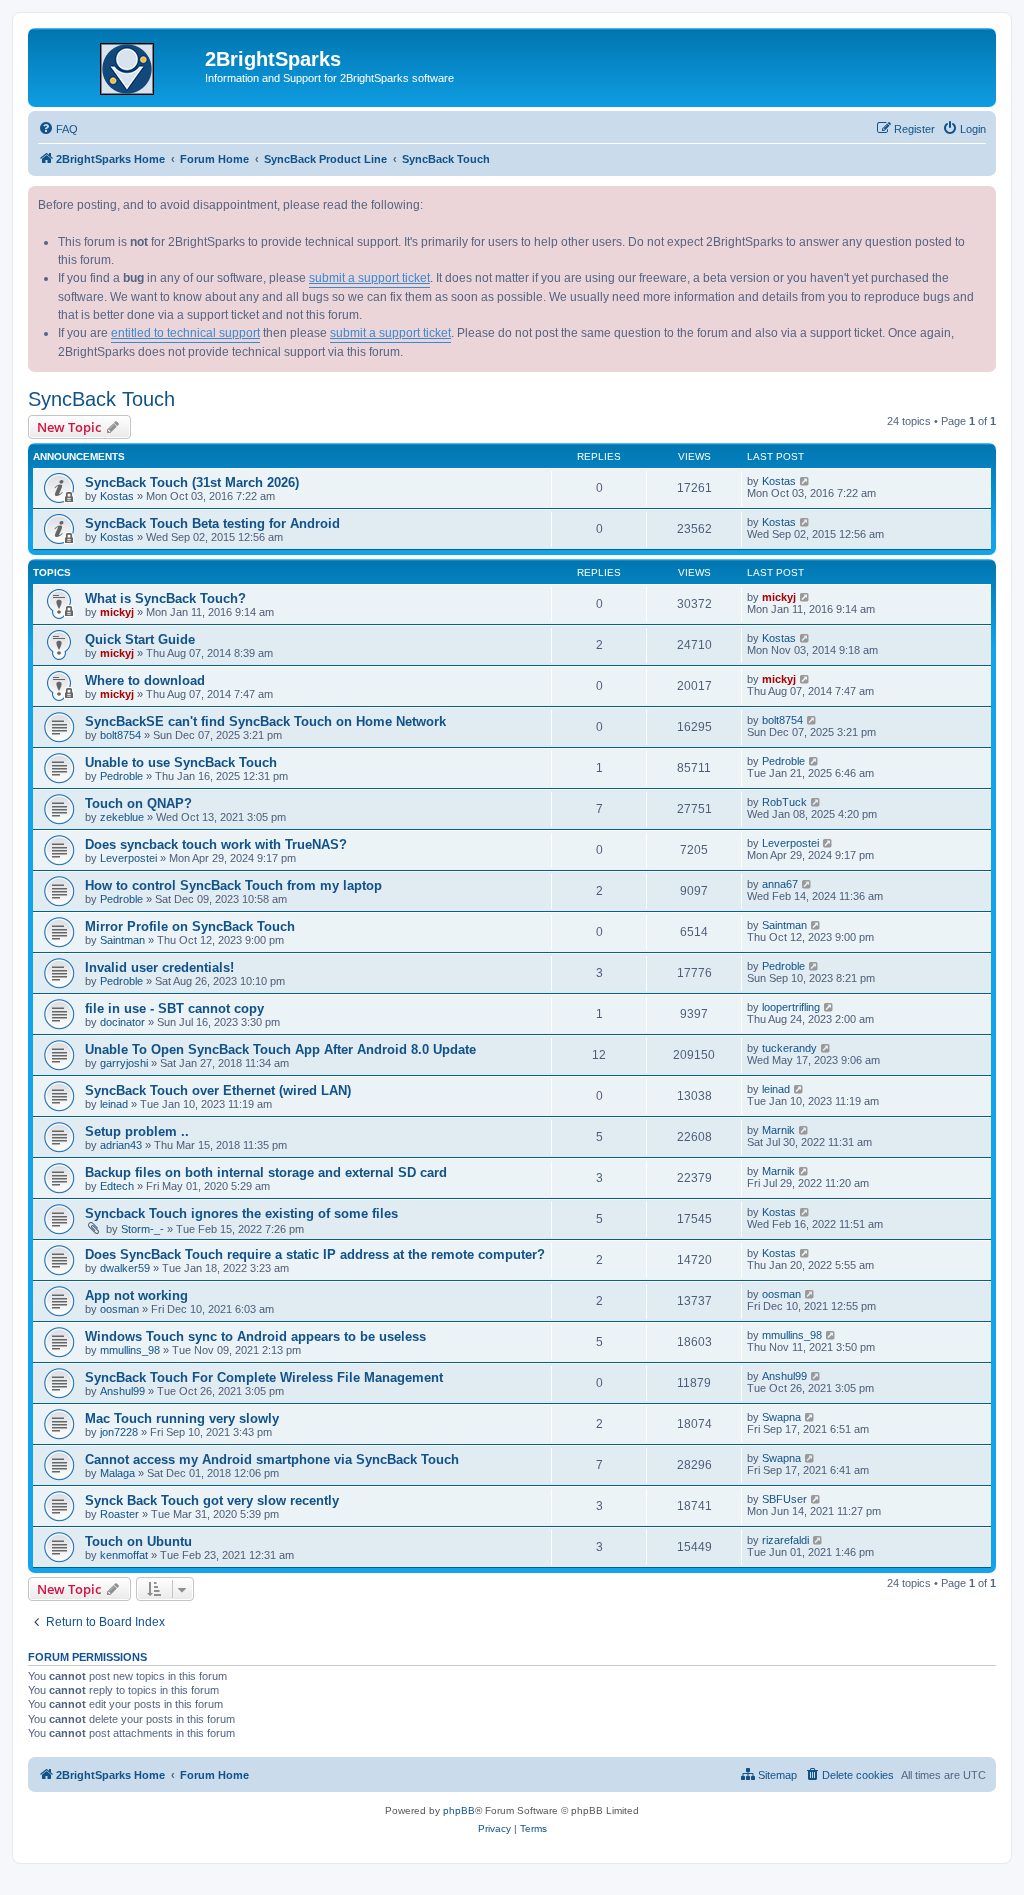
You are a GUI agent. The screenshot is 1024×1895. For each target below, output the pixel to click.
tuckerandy (789, 1048)
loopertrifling (791, 1007)
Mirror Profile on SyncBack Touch (190, 926)
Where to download (145, 680)
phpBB (459, 1810)
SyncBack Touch (101, 399)
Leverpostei (128, 858)
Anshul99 (122, 1391)
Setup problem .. (137, 1131)
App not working (136, 1295)
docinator (122, 1022)
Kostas (117, 496)
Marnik (778, 1130)
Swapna (781, 1417)
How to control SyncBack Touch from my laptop (233, 885)
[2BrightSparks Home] (119, 65)
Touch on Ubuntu (138, 1541)
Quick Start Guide (140, 639)
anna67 (780, 884)
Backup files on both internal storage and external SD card (266, 1172)
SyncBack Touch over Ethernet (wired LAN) (218, 1090)
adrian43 (121, 1145)
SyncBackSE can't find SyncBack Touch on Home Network (265, 721)
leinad (114, 1104)
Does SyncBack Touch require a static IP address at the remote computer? (315, 1254)
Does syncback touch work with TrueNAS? (216, 844)
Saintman (122, 940)
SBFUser (784, 1499)
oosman (119, 1309)
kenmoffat (124, 1555)
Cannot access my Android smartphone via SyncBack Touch (272, 1459)
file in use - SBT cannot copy (174, 1008)
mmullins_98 (130, 1350)
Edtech (117, 1186)
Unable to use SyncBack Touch (181, 762)
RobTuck (784, 802)
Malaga (117, 1473)
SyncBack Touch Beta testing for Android (212, 523)
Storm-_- (142, 1229)
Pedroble (121, 776)
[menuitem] (58, 129)
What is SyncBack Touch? (165, 598)
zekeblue (122, 817)
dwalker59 (125, 1268)
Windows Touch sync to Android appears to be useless (255, 1336)
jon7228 (119, 1432)
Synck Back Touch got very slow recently (212, 1500)
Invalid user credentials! (159, 967)
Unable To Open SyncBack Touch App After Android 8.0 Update (280, 1049)
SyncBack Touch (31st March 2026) (192, 482)
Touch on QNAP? (138, 803)
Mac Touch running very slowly (182, 1418)
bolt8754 (120, 735)
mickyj (117, 612)
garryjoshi (124, 1063)
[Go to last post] (805, 481)
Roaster (119, 1514)
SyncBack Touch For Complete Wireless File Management (264, 1377)
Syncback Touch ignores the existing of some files (241, 1213)
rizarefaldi (785, 1540)
